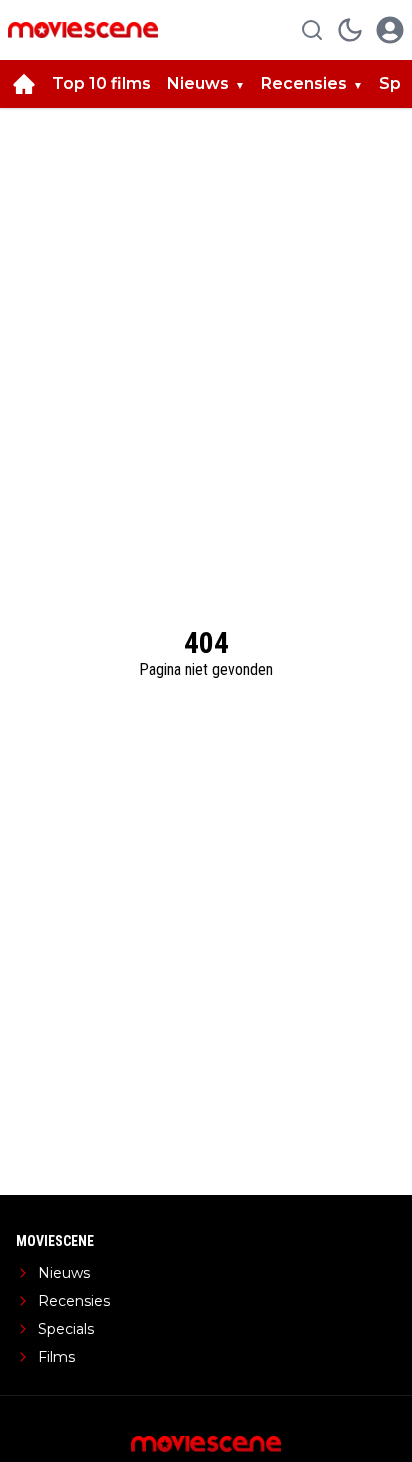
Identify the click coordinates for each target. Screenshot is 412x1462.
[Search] (312, 30)
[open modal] (390, 30)
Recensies (304, 83)
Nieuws (198, 83)
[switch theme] (350, 30)
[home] (24, 84)
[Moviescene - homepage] (83, 29)
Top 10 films (101, 83)
